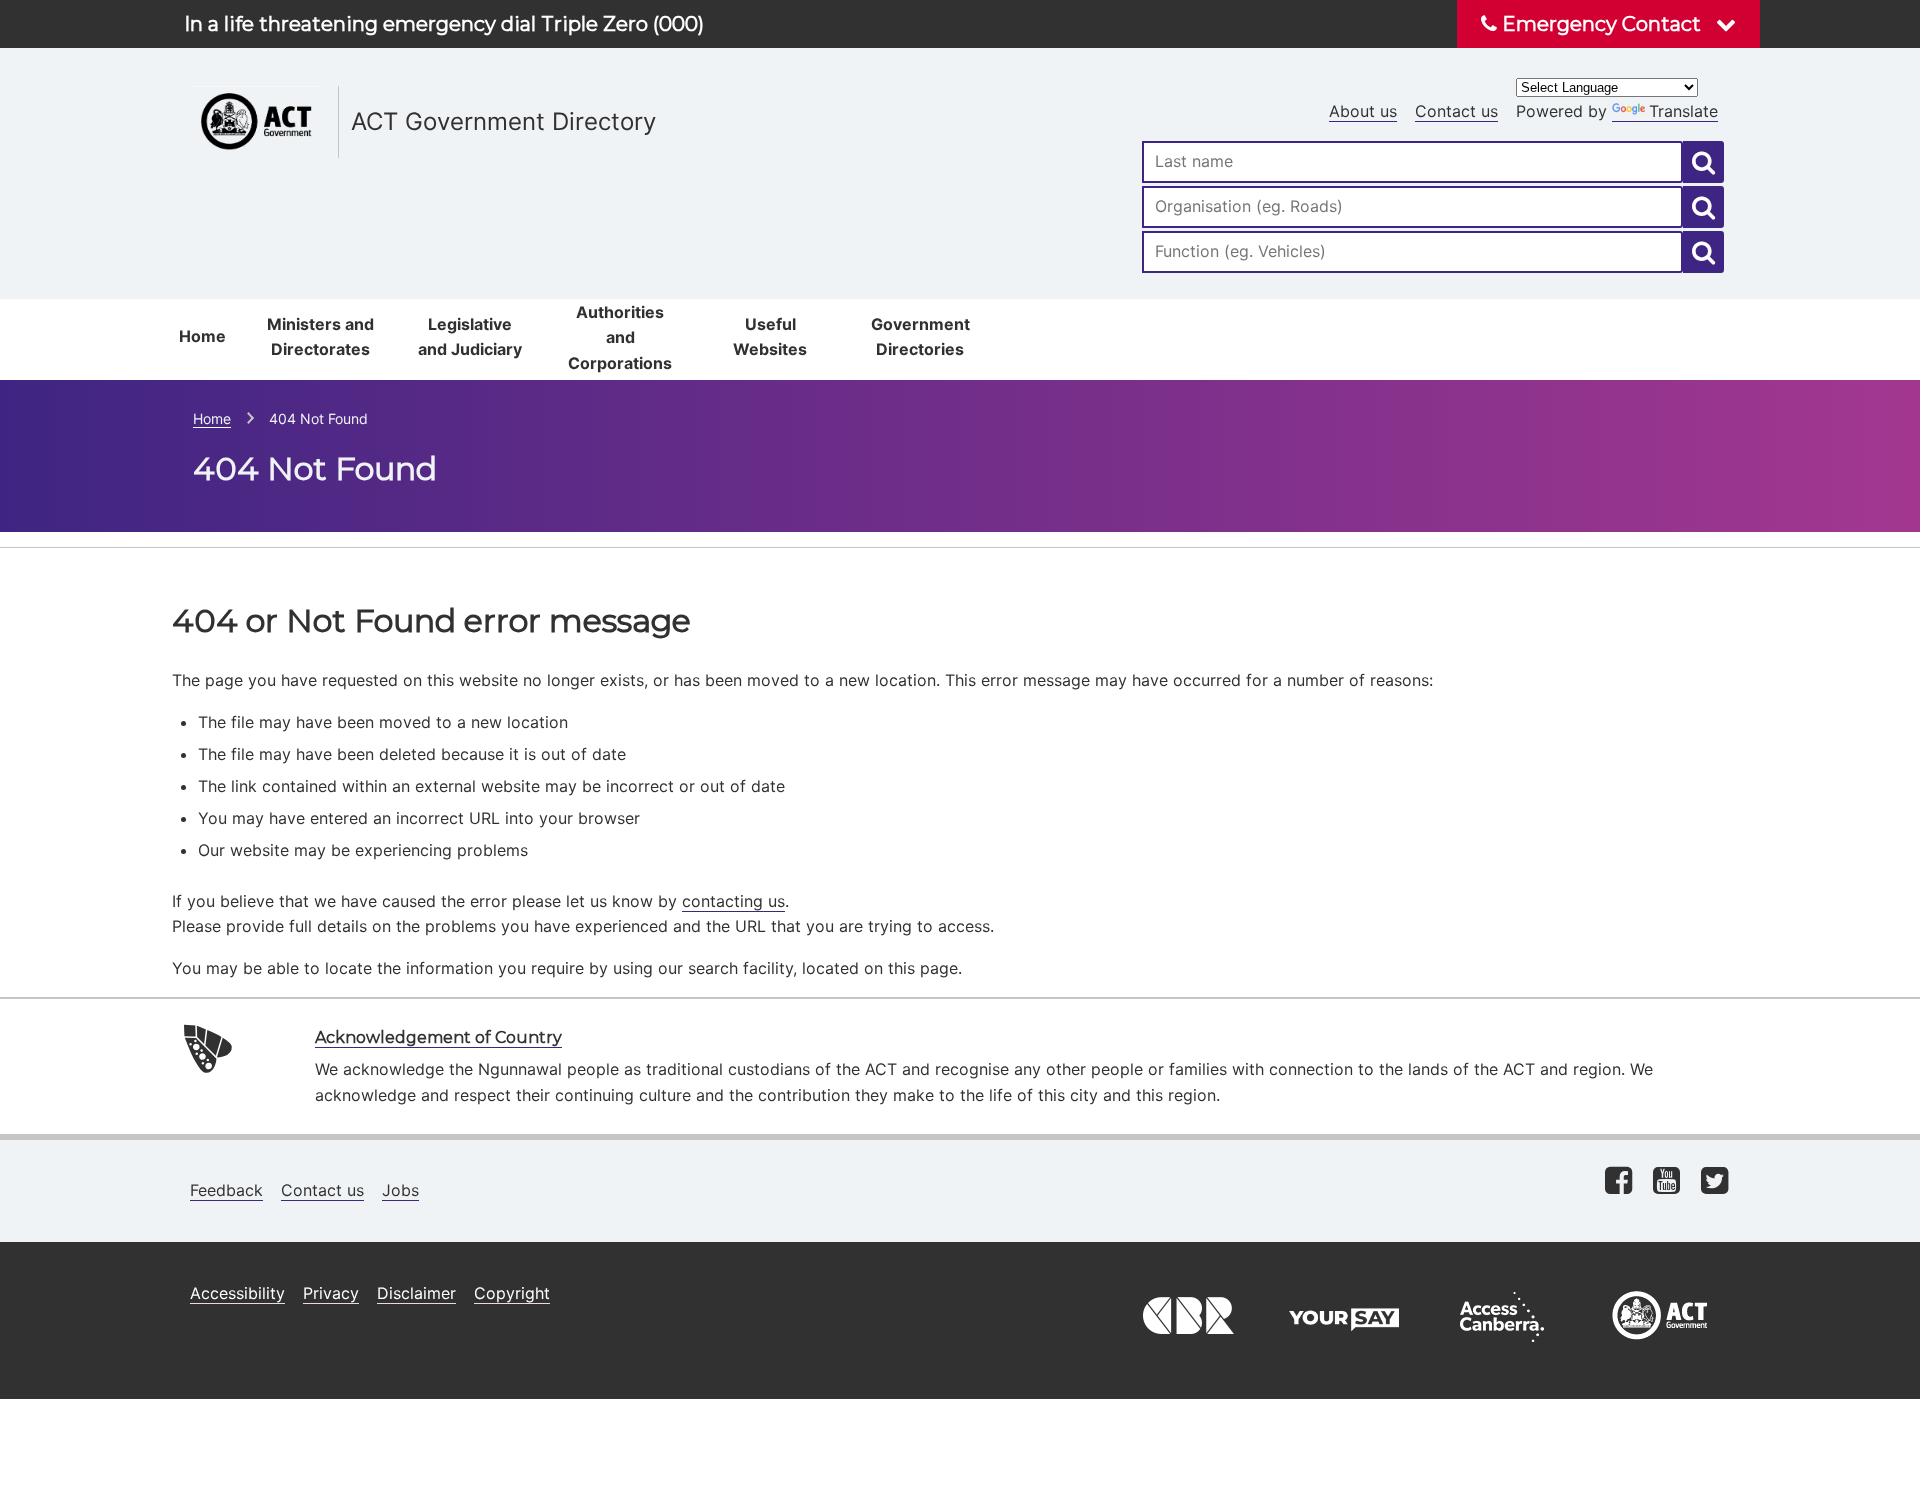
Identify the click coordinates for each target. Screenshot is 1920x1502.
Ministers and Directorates (320, 337)
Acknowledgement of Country (438, 1037)
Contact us (1456, 111)
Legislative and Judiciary (470, 337)
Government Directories (920, 337)
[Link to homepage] (645, 80)
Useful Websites (770, 337)
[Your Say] (1344, 1347)
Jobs (400, 1190)
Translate (1683, 111)
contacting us (733, 901)
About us (1363, 111)
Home (202, 336)
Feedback (226, 1190)
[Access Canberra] (1502, 1347)
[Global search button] (1703, 162)
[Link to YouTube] (1666, 1182)
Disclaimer (416, 1293)
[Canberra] (1186, 1347)
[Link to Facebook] (1618, 1182)
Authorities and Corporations (620, 337)
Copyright (512, 1293)
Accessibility (237, 1293)
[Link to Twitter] (1714, 1182)
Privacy (331, 1293)
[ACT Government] (1660, 1347)
